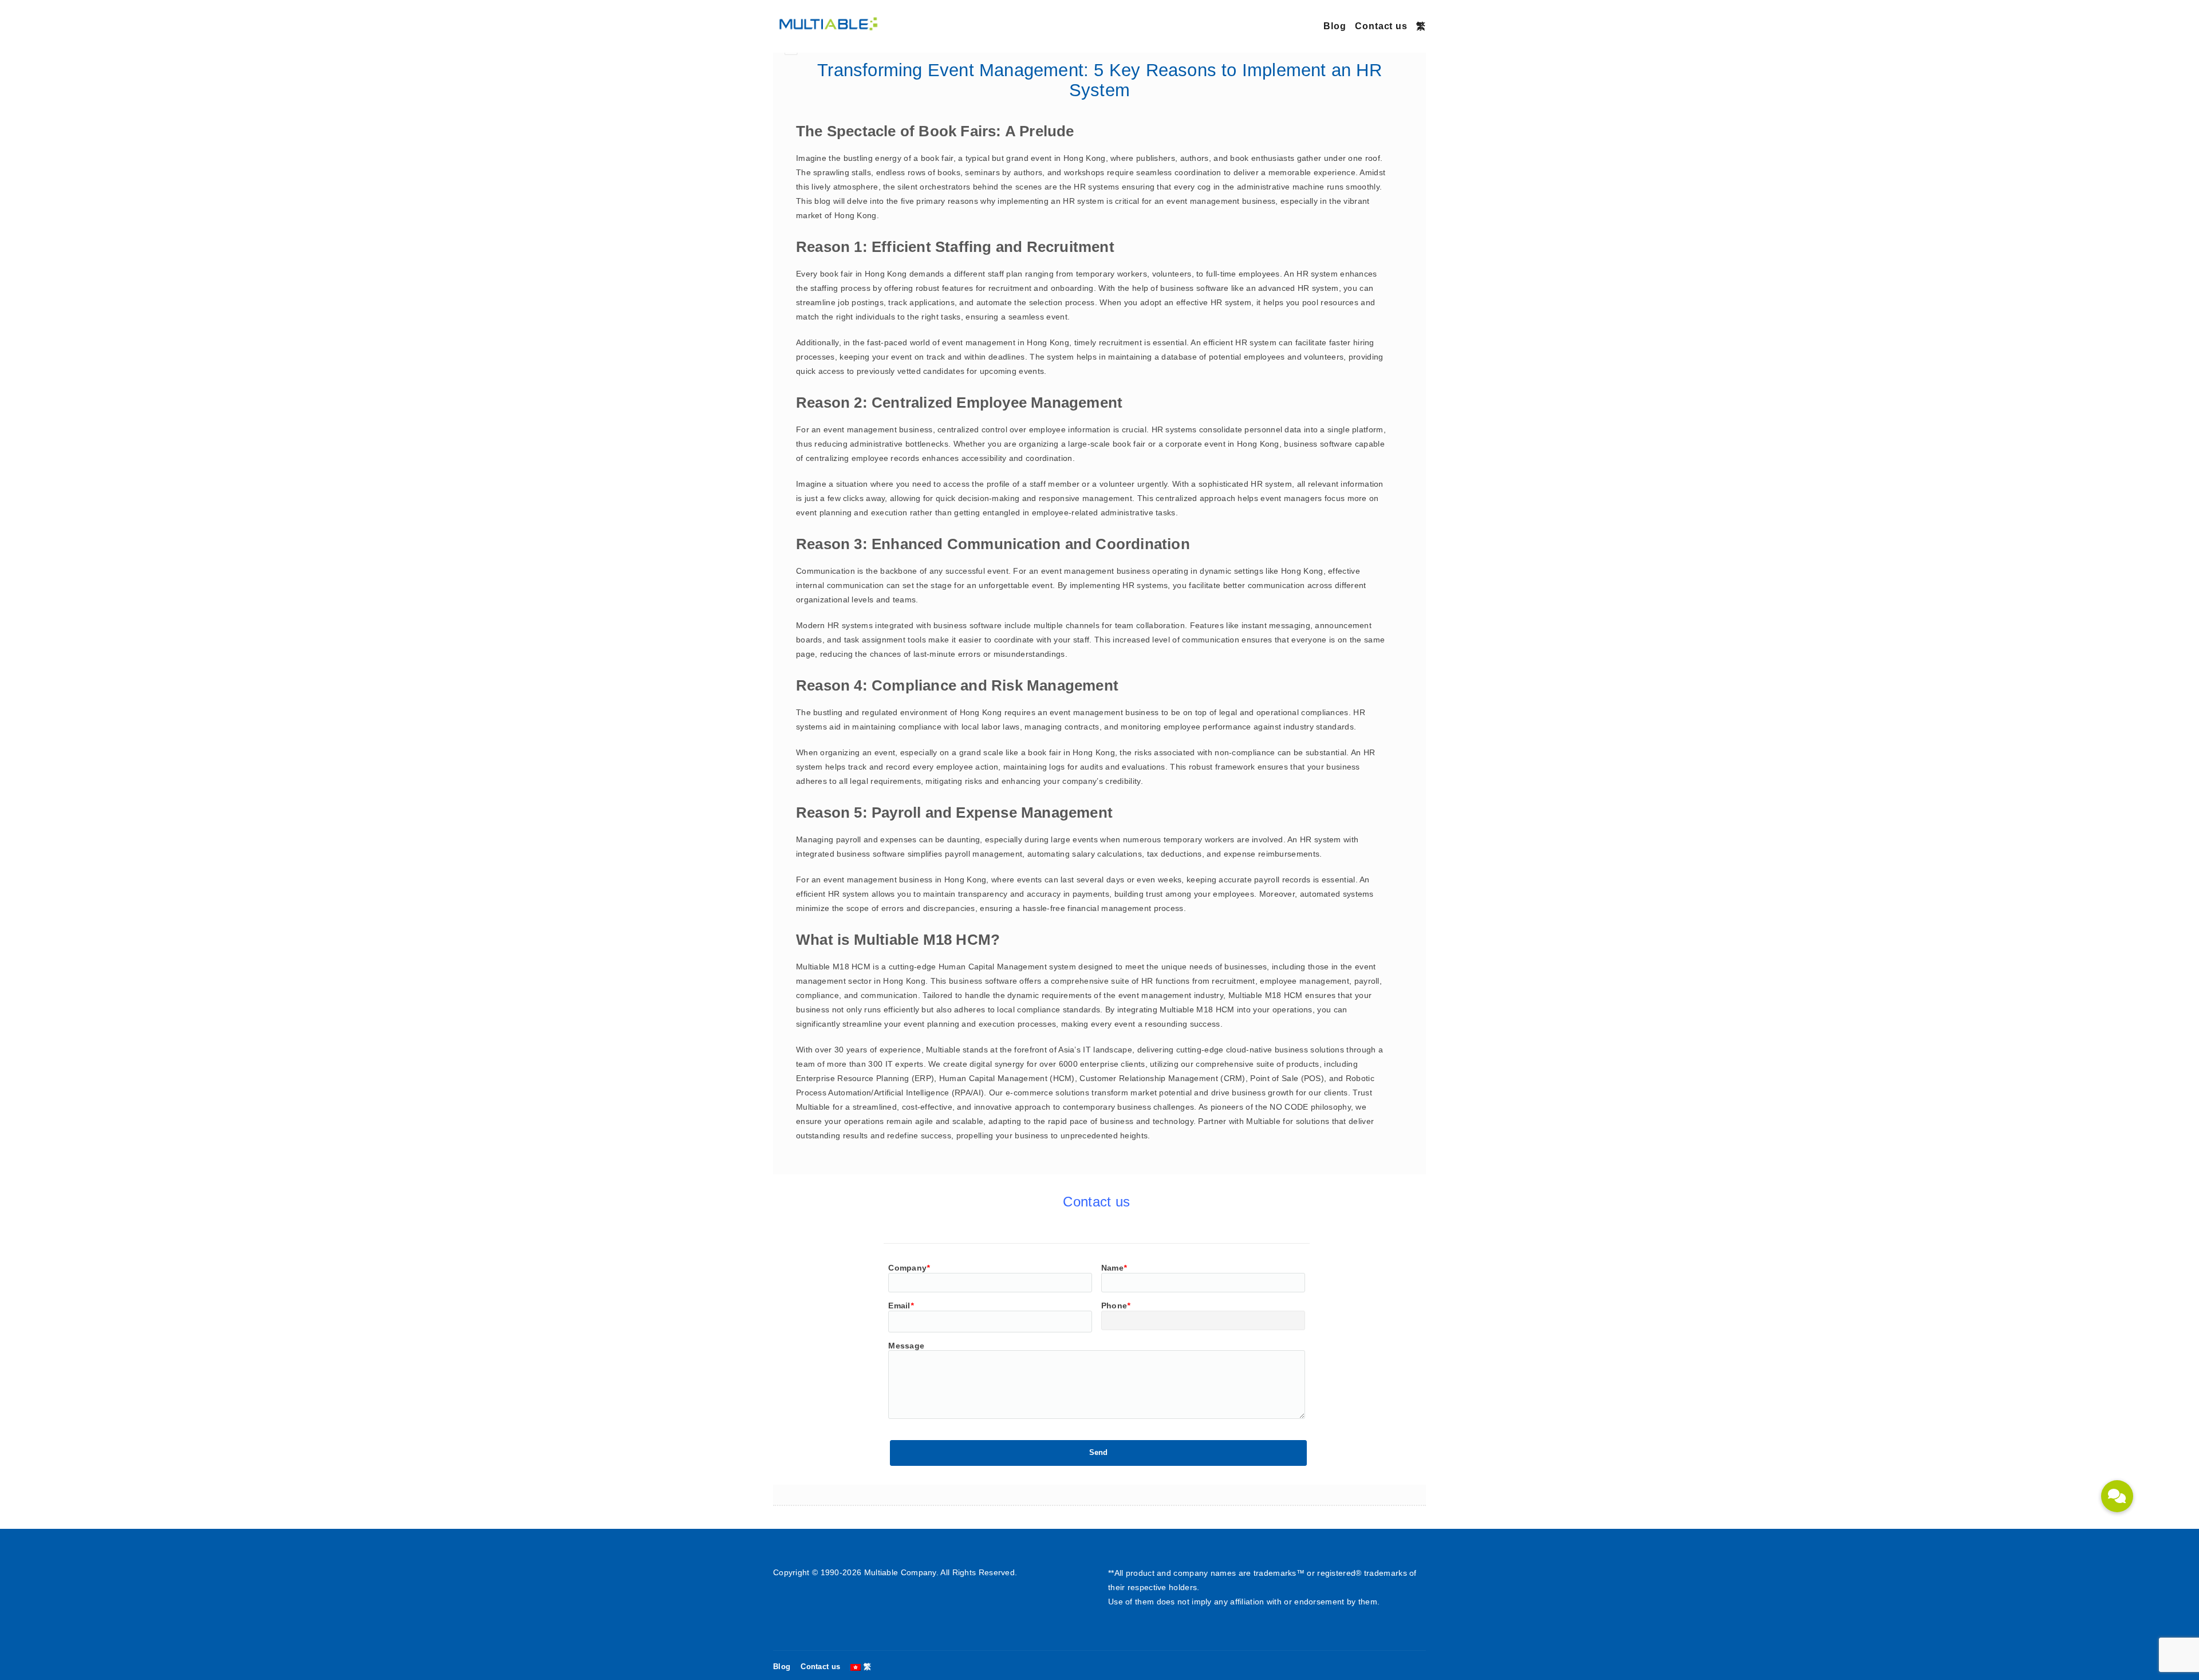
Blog (1335, 26)
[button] (2117, 1496)
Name (1114, 1268)
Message (906, 1346)
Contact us (1381, 26)
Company (909, 1268)
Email (901, 1306)
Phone (1116, 1306)
